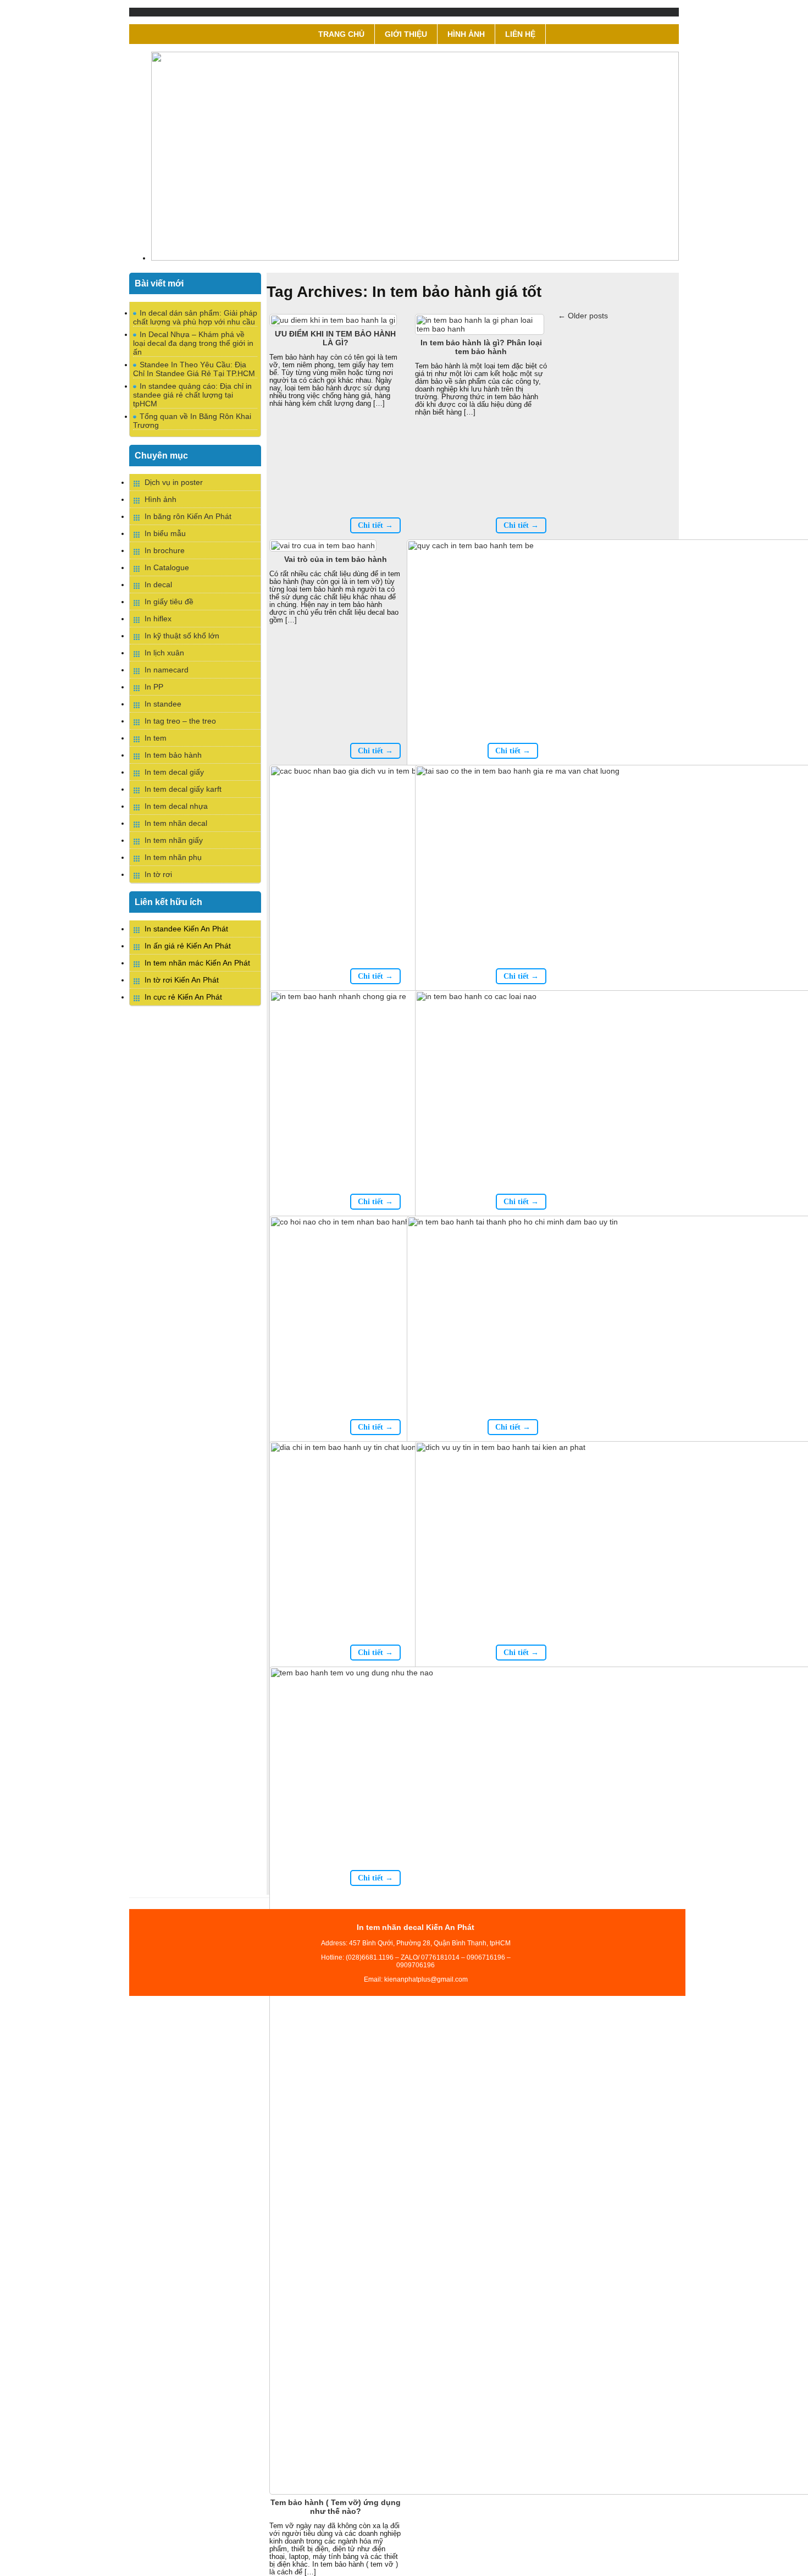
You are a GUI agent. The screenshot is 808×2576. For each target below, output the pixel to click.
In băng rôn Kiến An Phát (188, 516)
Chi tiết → (375, 525)
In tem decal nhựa (176, 806)
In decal (158, 584)
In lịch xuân (164, 653)
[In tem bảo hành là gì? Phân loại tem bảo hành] (481, 329)
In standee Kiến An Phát (186, 929)
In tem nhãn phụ (173, 857)
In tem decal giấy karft (183, 789)
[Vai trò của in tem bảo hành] (324, 545)
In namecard (167, 670)
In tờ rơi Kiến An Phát (182, 980)
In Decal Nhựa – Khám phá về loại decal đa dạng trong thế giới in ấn (193, 343)
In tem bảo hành (173, 755)
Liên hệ (520, 34)
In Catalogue (167, 567)
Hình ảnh (466, 34)
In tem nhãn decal (176, 823)
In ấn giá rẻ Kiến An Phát (188, 946)
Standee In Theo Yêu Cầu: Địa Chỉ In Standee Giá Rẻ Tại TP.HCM (194, 369)
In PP (154, 687)
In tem (156, 738)
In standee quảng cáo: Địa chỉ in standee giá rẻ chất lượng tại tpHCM (192, 395)
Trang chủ (341, 34)
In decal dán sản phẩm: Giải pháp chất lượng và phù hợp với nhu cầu (195, 317)
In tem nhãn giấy (174, 840)
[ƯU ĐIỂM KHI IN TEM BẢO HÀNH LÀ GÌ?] (334, 320)
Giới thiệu (406, 34)
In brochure (165, 550)
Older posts (583, 316)
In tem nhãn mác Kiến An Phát (197, 963)
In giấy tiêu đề (169, 602)
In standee (163, 704)
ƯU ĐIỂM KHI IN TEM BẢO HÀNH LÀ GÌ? (335, 338)
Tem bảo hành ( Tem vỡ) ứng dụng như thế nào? (336, 2507)
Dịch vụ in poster (174, 482)
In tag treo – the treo (180, 721)
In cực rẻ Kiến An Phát (183, 997)
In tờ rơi (158, 874)
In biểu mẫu (165, 533)
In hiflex (158, 619)
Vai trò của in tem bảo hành (336, 559)
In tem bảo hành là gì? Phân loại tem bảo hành (481, 347)
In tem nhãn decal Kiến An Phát (416, 1927)
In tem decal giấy (174, 772)
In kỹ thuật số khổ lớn (182, 636)
